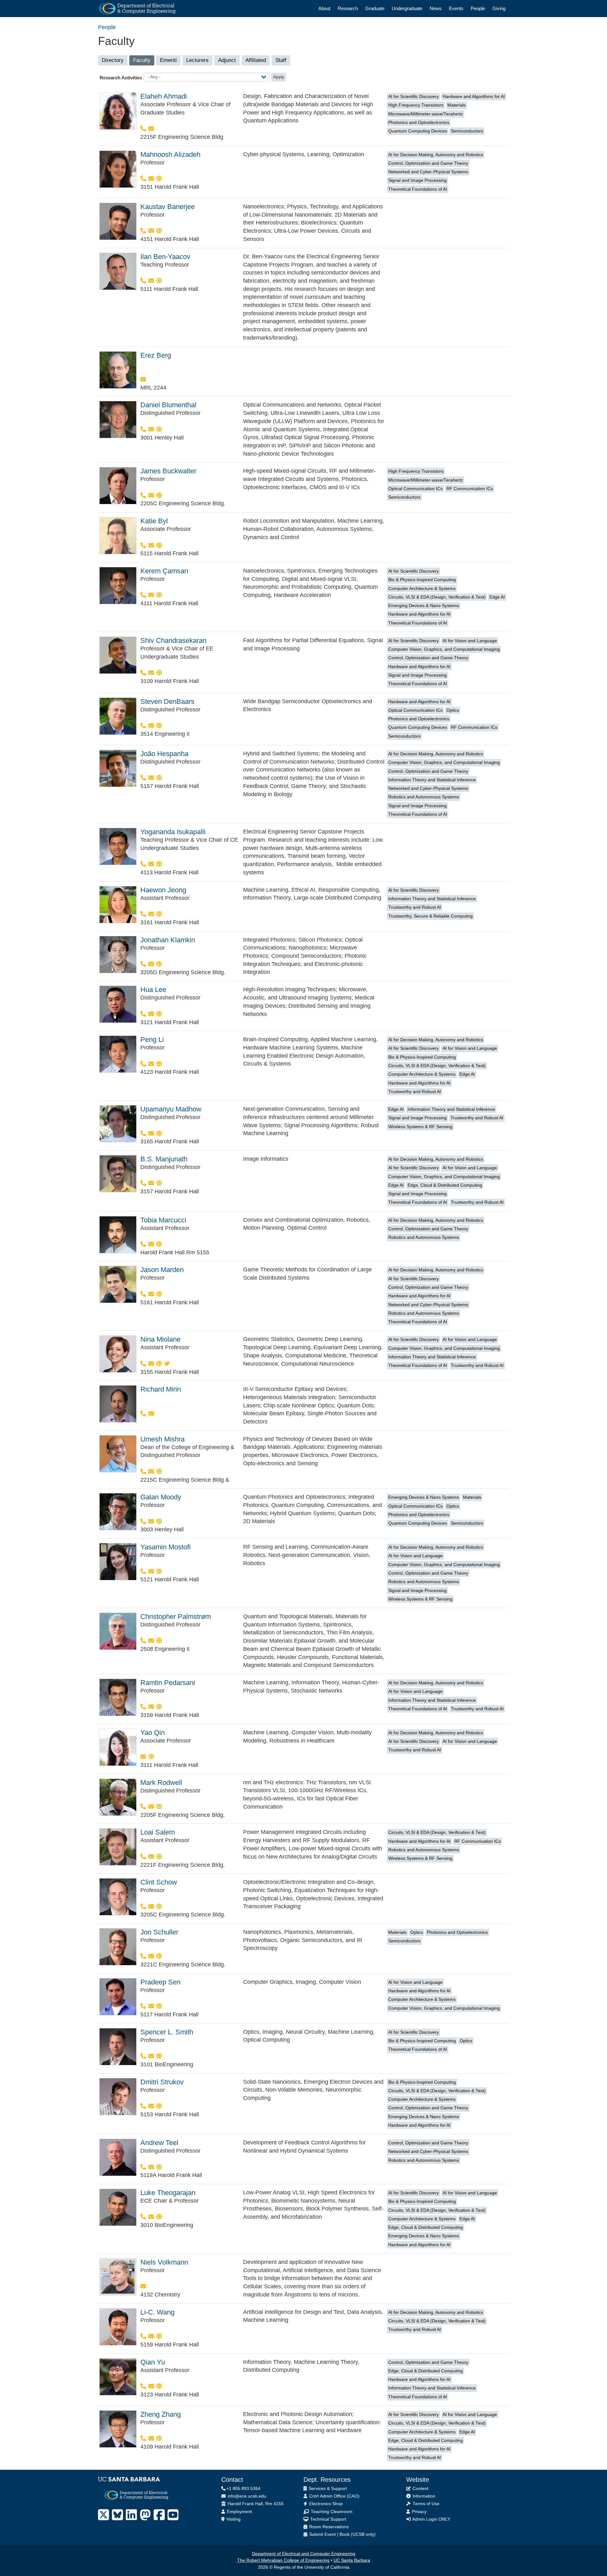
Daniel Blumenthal (168, 405)
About (324, 8)
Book (345, 2534)
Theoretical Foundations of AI (418, 189)
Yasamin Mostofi (166, 1547)
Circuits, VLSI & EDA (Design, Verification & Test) (437, 597)
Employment (239, 2512)
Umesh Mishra (162, 1439)
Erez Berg (156, 355)
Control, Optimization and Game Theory (428, 163)
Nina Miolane (160, 1339)
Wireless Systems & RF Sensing (420, 1127)
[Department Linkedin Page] (131, 2515)
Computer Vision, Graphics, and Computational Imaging (444, 649)
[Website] (159, 179)
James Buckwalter (168, 471)
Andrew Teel (159, 2143)
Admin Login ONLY (431, 2519)
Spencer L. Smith (167, 2032)
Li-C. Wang (157, 2312)
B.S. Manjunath (164, 1159)
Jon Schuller (159, 1932)
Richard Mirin (161, 1389)
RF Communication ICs (470, 489)
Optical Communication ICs (415, 489)
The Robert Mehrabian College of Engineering (283, 2560)
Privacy (419, 2512)
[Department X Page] (104, 2515)
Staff (281, 60)
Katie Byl (154, 521)
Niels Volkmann (164, 2262)
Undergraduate (407, 8)
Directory (113, 60)
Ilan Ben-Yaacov (165, 257)
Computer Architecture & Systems (422, 589)
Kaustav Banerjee (168, 207)
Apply (279, 77)
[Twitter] (167, 1364)
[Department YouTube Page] (173, 2515)
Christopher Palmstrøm (176, 1617)
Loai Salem (158, 1832)
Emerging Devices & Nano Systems (424, 606)
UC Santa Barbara (352, 2560)
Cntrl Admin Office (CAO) (334, 2496)
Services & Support (327, 2489)
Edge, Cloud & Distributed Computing (445, 1185)
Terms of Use (425, 2504)
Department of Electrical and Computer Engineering (304, 2554)
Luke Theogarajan (168, 2193)
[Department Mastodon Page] (145, 2515)
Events (456, 8)
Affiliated (256, 60)
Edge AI (497, 597)
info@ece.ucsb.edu (246, 2496)
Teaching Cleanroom (331, 2512)
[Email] (151, 129)
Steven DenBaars (167, 701)
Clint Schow (159, 1882)
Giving (499, 8)
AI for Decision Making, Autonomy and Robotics (436, 155)
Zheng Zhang (161, 2414)
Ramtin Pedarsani (168, 1683)
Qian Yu (153, 2362)
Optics (453, 710)
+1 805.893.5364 (243, 2489)
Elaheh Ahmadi (164, 96)
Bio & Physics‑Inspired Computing (422, 580)
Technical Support (328, 2519)
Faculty (144, 61)
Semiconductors (467, 131)
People (478, 8)
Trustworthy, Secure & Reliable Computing (430, 916)
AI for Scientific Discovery (414, 97)
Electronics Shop (325, 2504)
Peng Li (152, 1039)
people (107, 27)
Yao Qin (153, 1733)
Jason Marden (162, 1270)
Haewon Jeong (163, 890)
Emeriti (168, 60)
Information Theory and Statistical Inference (432, 780)
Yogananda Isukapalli (173, 832)
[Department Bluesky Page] (117, 2515)
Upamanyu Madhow (171, 1109)
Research (348, 8)
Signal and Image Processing (417, 180)
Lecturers (197, 60)
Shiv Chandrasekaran (173, 640)
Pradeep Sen (160, 1982)
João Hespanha (164, 754)
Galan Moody (161, 1497)
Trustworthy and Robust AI (415, 907)
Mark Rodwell (161, 1783)
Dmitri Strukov (162, 2082)
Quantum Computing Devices (418, 131)
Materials (457, 105)
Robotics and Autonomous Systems (424, 797)
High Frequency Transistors (416, 105)
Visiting (233, 2519)
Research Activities (121, 78)
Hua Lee (153, 990)
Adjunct (227, 60)
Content (420, 2489)
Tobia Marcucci (163, 1220)
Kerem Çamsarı (164, 571)
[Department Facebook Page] (159, 2515)
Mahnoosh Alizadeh (170, 154)
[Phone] (144, 129)
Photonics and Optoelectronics (419, 123)
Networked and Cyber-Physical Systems (428, 172)
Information (423, 2496)
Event (330, 2534)
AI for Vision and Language (470, 641)
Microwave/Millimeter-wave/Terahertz (426, 114)
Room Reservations (328, 2527)
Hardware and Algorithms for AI (474, 97)
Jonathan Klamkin (168, 940)
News (436, 8)
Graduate (375, 8)
